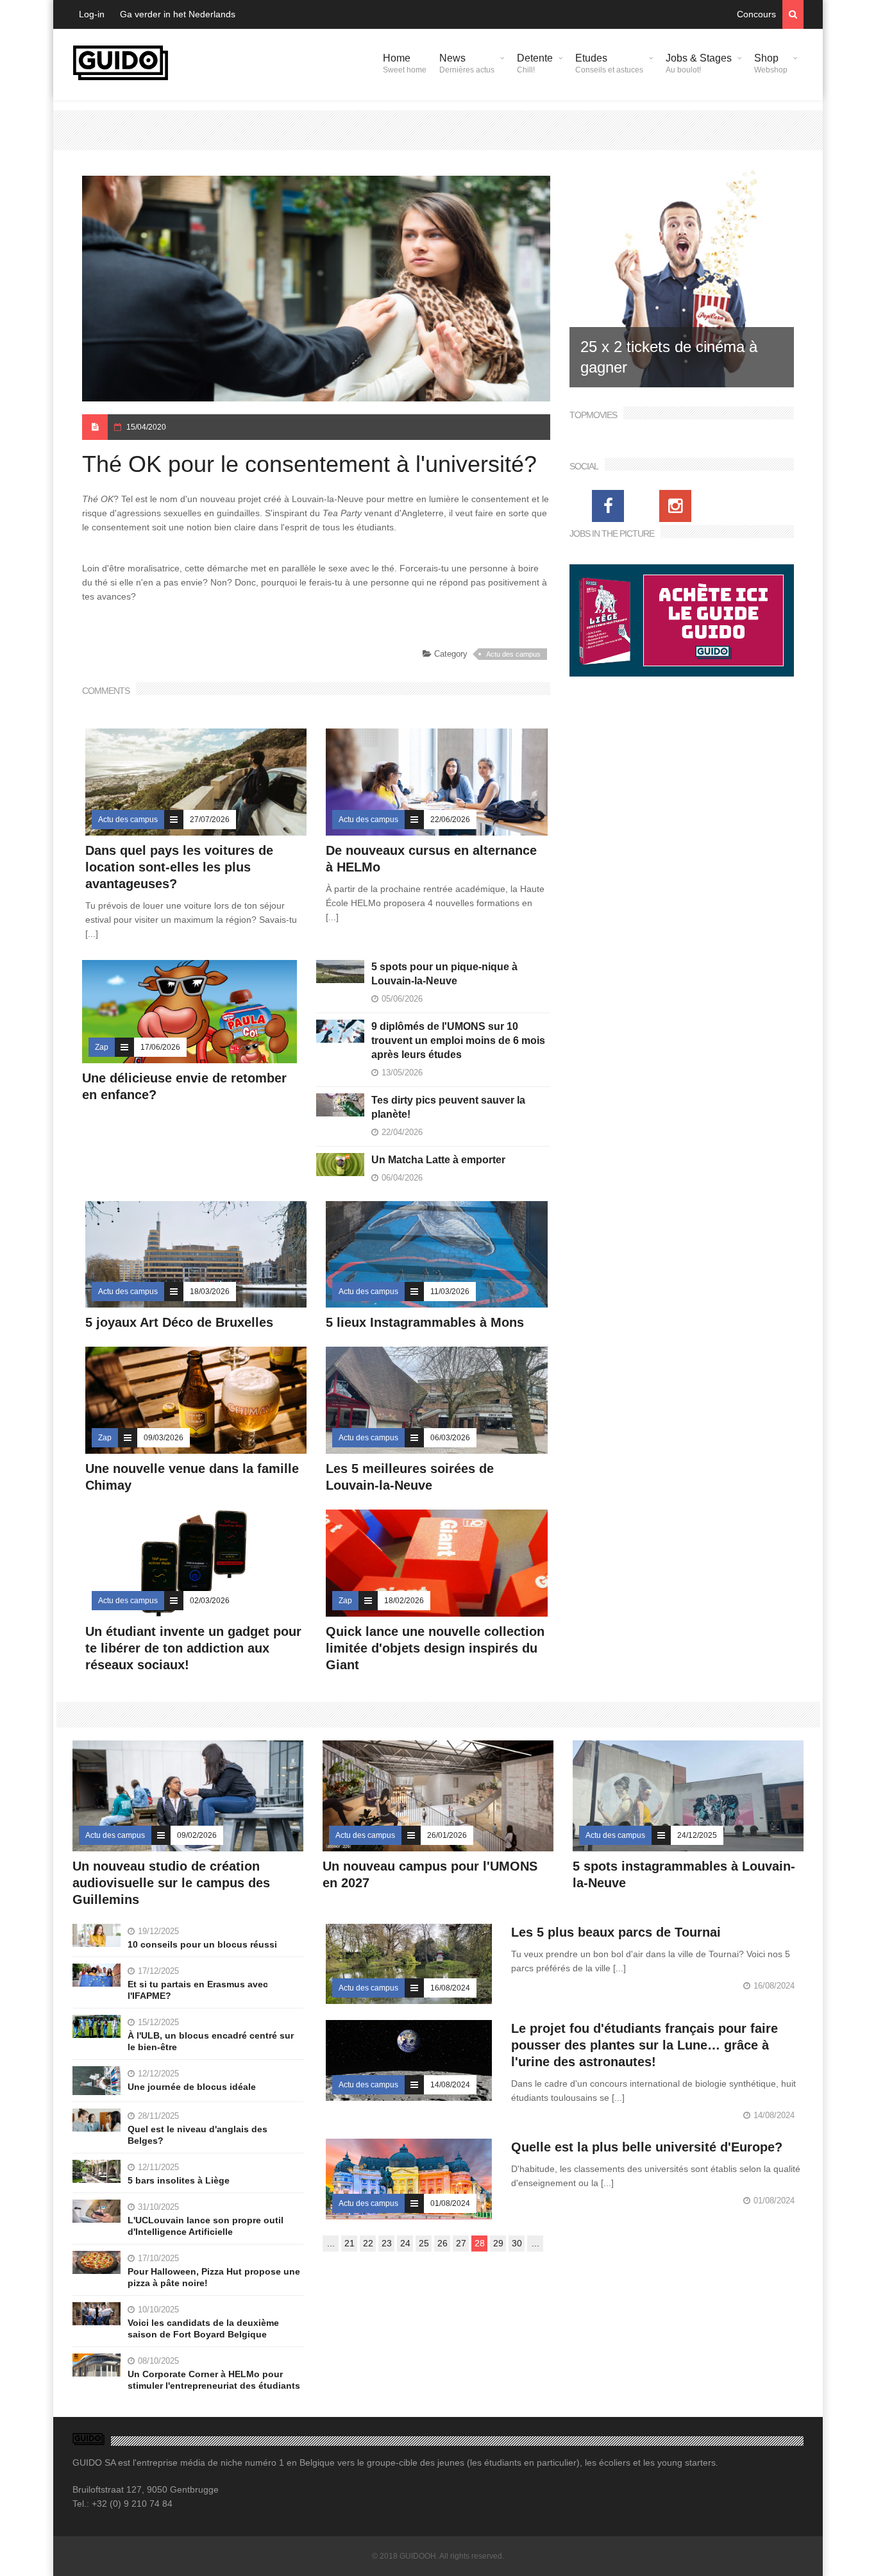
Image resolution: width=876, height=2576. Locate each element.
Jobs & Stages (699, 63)
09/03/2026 (164, 1438)
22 (368, 2243)
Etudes (609, 63)
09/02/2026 (197, 1835)
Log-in (92, 14)
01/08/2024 (450, 2203)
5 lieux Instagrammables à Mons (425, 1322)
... (331, 2243)
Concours (756, 14)
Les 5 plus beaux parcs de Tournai (616, 1932)
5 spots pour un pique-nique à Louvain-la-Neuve (444, 974)
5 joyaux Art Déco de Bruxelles (181, 1322)
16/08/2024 (450, 1988)
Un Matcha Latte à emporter (438, 1160)
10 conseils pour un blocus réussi (202, 1944)
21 (350, 2243)
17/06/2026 (160, 1047)
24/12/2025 (697, 1835)
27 (461, 2243)
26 (442, 2243)
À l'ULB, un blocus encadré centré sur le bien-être (211, 2041)
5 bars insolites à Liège (179, 2180)
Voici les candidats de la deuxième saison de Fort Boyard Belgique (203, 2328)
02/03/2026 (210, 1601)
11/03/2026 (450, 1292)
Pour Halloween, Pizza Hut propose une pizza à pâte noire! (214, 2277)
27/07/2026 (210, 820)
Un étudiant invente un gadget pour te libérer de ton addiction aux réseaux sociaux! (193, 1648)
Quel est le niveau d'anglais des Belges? (198, 2135)
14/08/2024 (450, 2085)
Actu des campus (513, 654)
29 (498, 2243)
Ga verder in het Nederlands (178, 14)
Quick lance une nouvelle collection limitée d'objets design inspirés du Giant (435, 1648)
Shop (771, 63)
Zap (102, 1047)
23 (387, 2243)
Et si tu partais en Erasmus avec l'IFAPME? (198, 1990)
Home (405, 63)
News (467, 63)
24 (405, 2243)
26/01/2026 (447, 1835)
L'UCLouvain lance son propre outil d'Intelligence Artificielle (206, 2226)
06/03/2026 (450, 1438)
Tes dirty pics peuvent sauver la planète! (448, 1107)
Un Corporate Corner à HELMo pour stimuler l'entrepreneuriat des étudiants (214, 2380)
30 (517, 2243)
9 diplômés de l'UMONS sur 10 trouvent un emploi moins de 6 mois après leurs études (458, 1040)
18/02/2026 (404, 1601)
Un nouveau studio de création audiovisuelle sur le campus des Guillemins (171, 1883)
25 (424, 2243)
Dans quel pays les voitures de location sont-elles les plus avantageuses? (179, 867)
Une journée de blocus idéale (192, 2087)
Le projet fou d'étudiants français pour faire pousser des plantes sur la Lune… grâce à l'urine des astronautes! (644, 2045)
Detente (535, 63)
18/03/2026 (210, 1292)
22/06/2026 (450, 820)
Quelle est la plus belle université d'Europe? (647, 2147)
